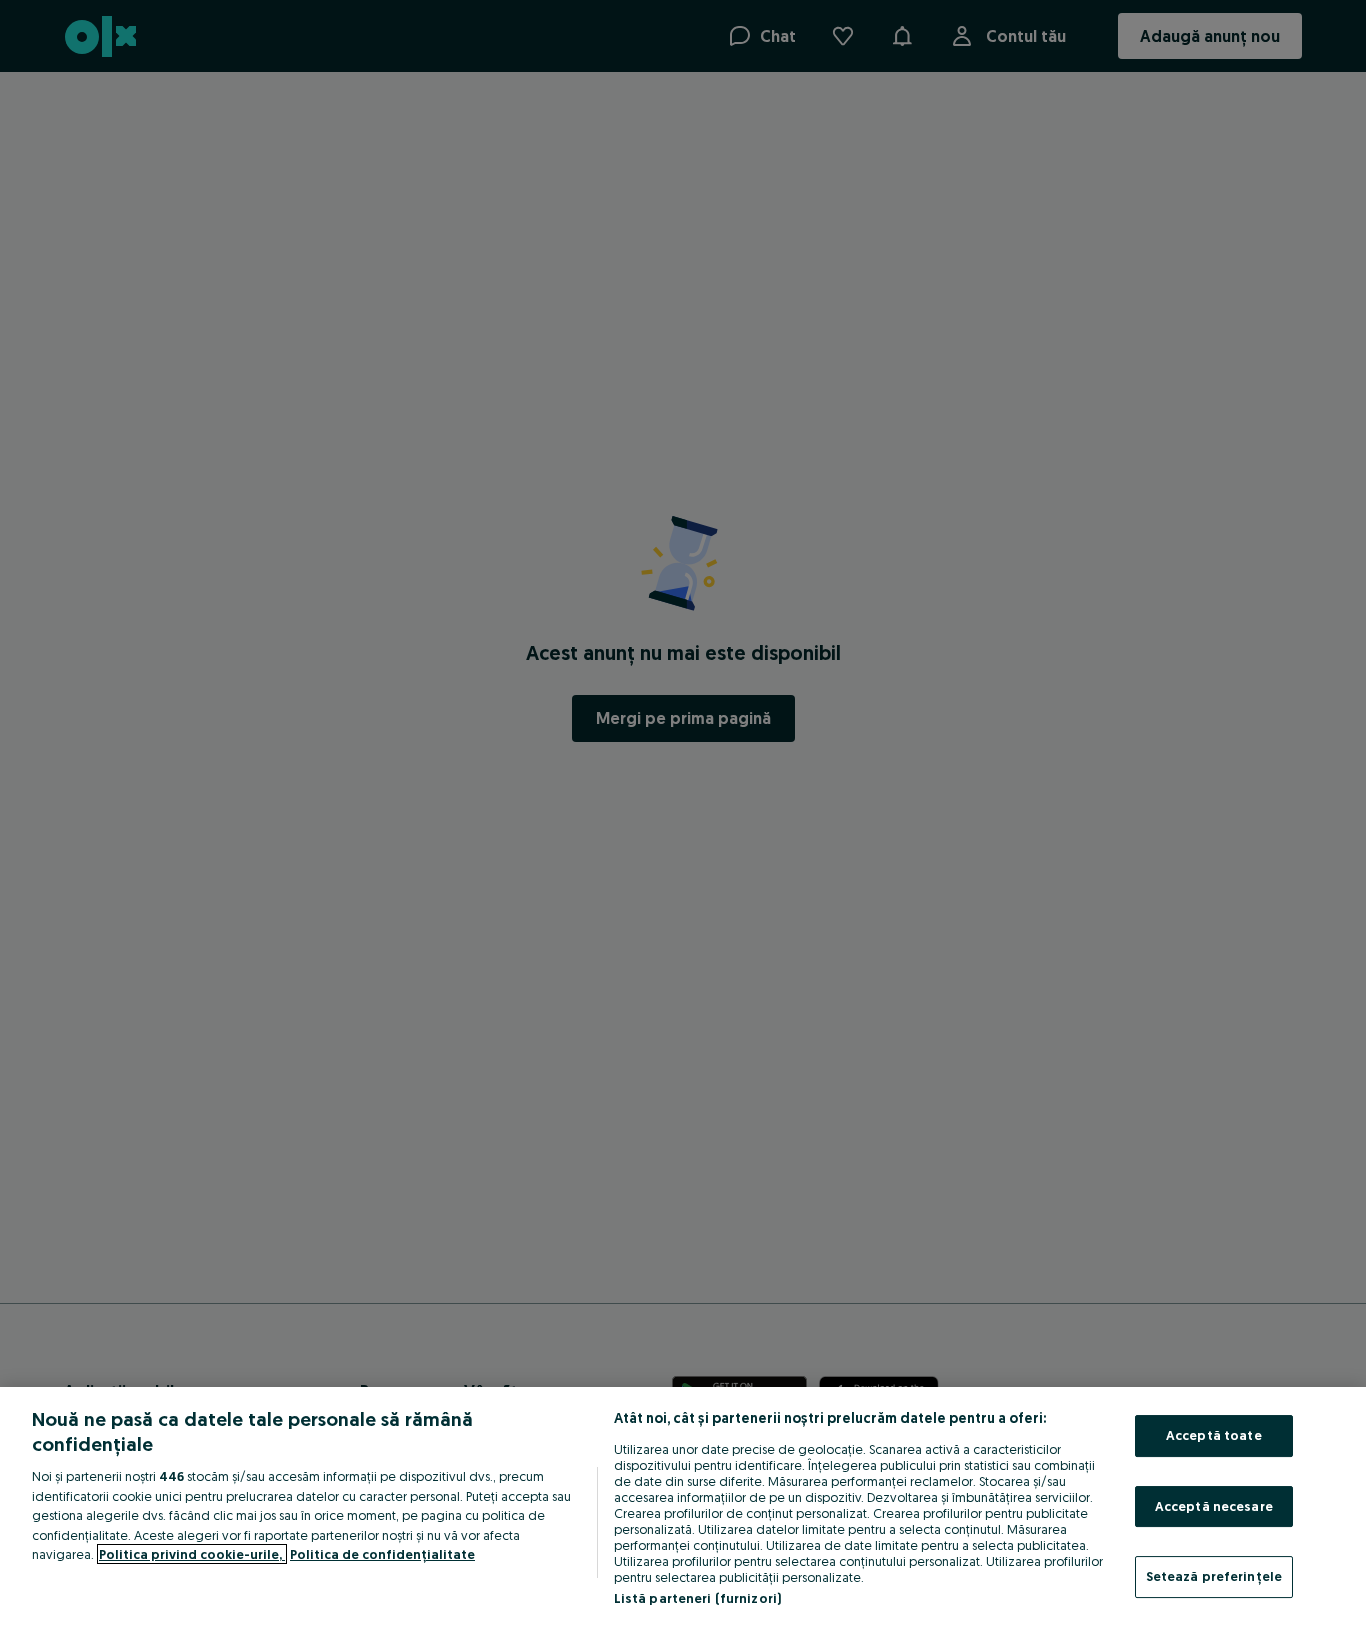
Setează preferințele (1214, 1576)
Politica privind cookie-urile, (192, 1554)
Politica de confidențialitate (382, 1554)
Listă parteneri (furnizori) (698, 1598)
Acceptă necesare (1214, 1506)
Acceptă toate (1214, 1435)
